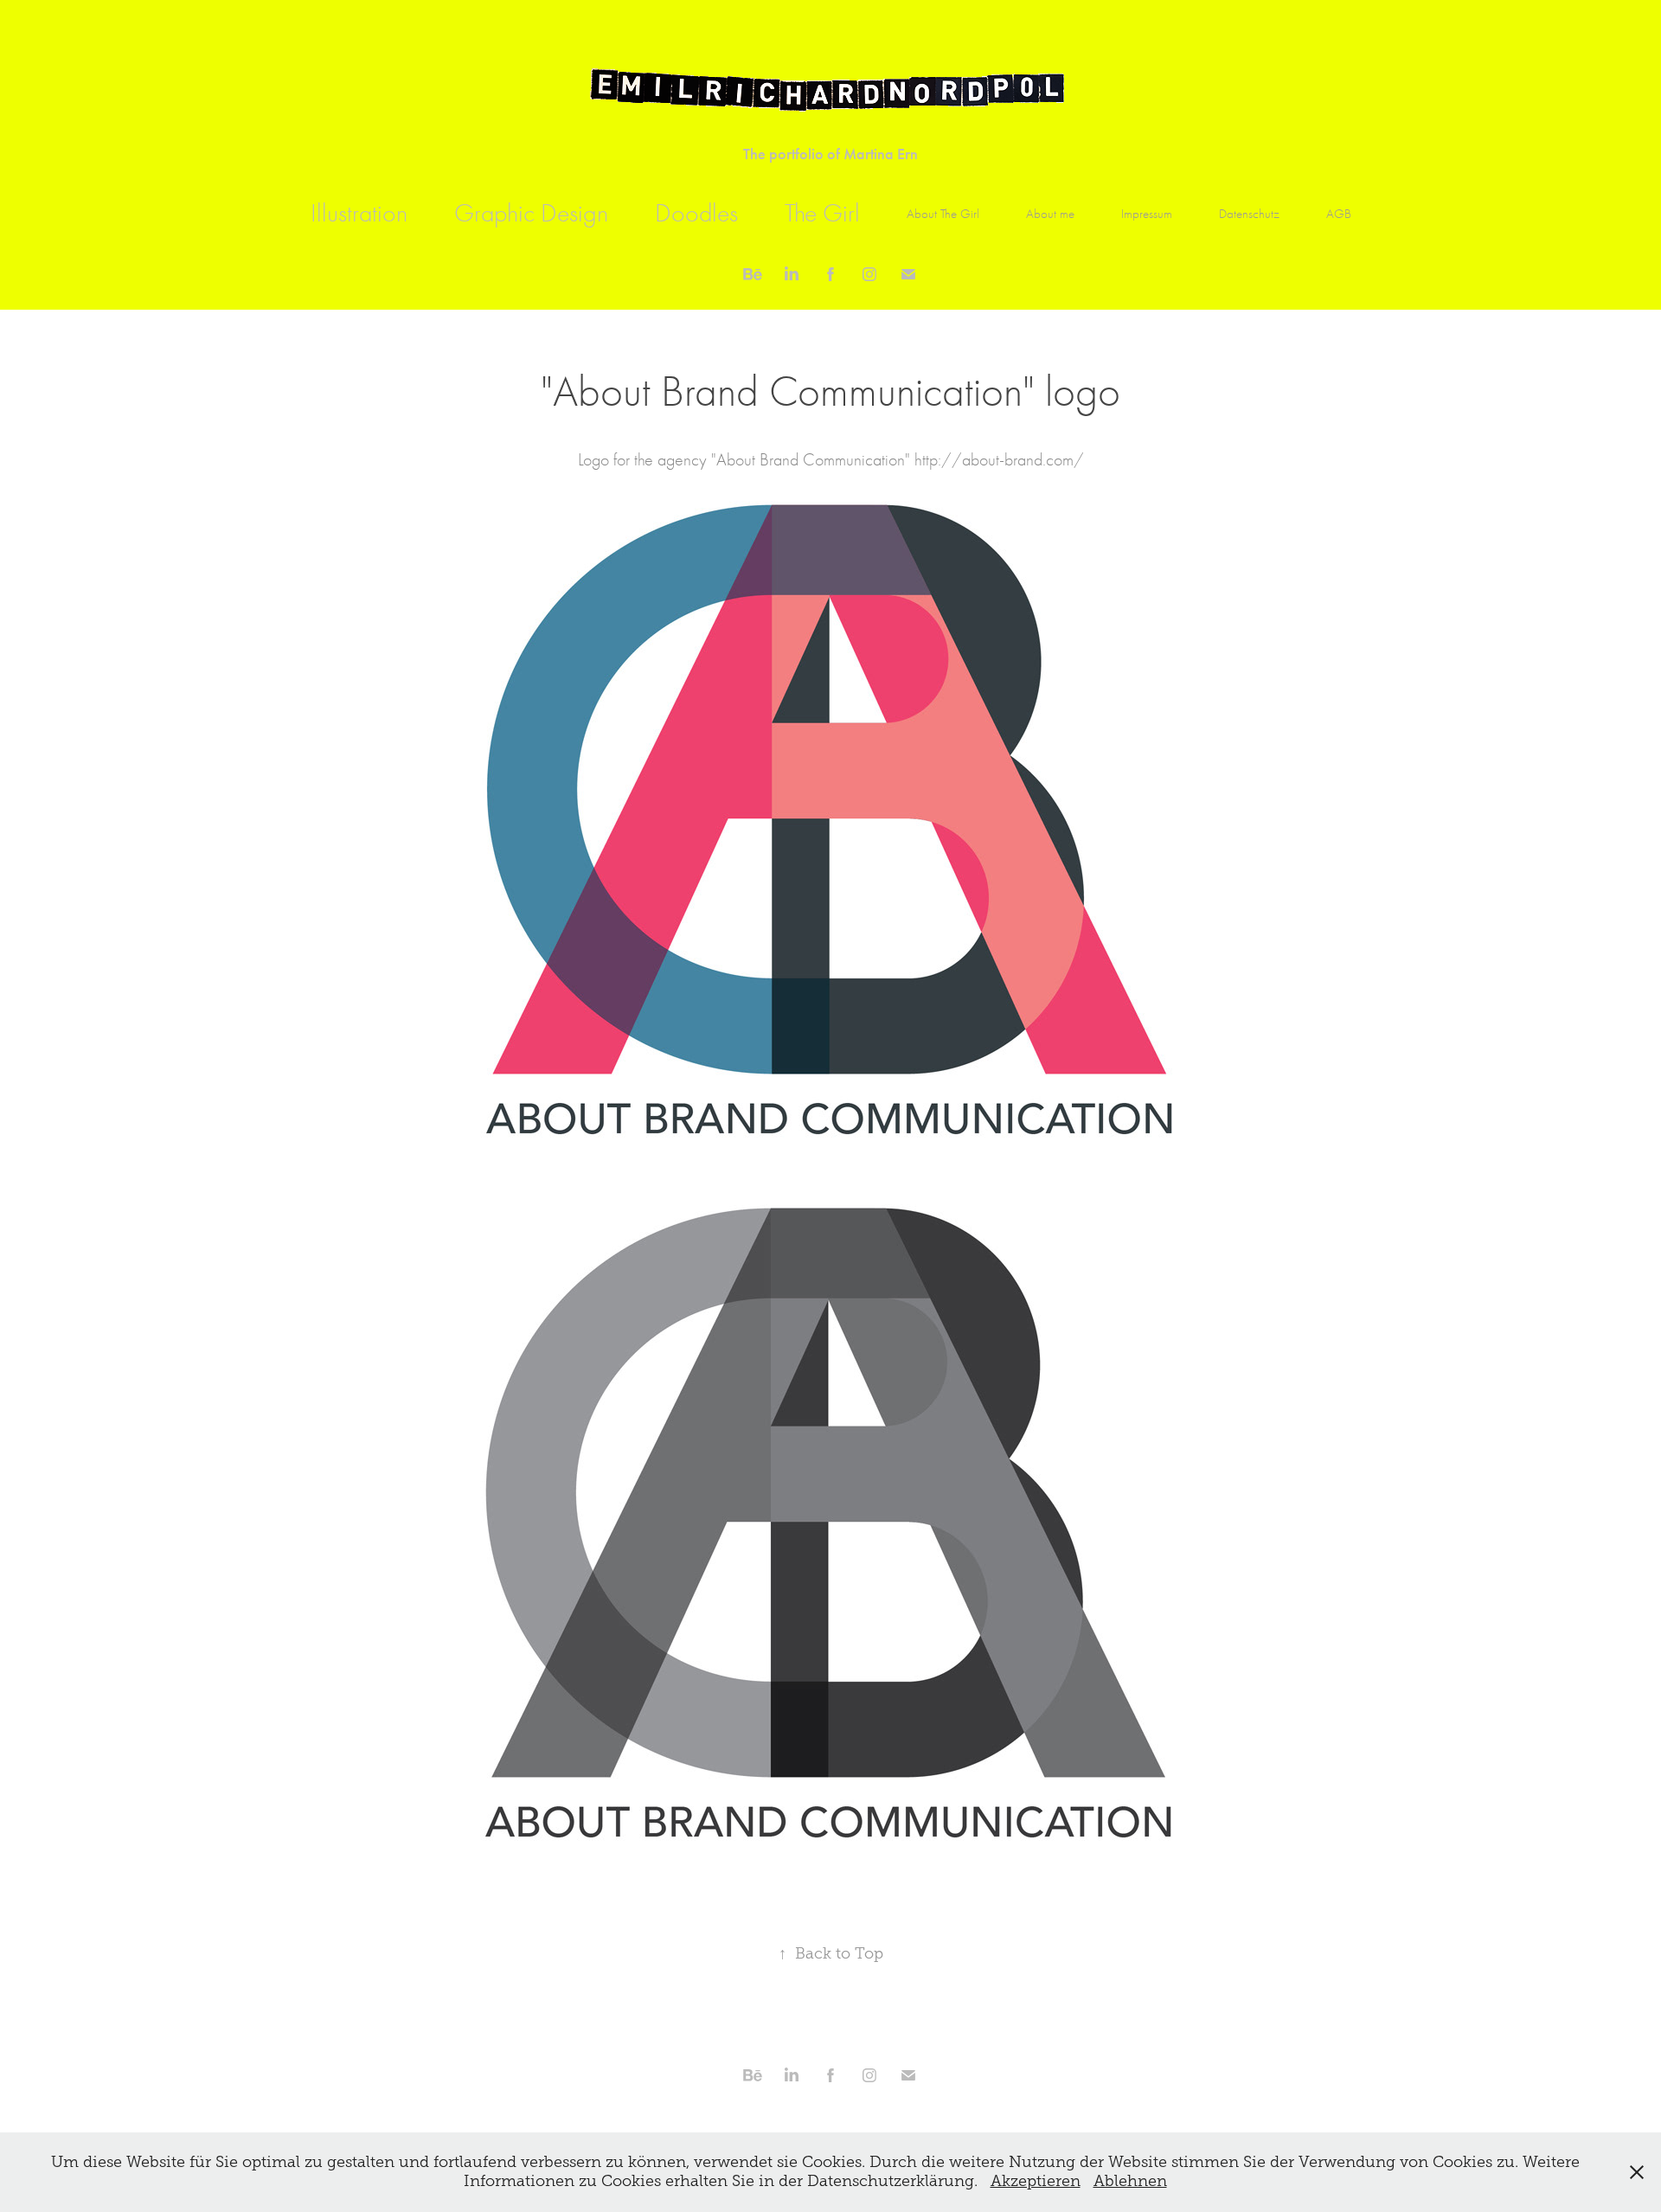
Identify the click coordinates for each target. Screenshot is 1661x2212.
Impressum (1147, 214)
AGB (1339, 214)
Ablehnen (1130, 2181)
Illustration (359, 213)
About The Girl (943, 214)
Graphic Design (531, 213)
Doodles (696, 213)
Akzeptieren (1036, 2181)
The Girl (822, 213)
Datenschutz (1249, 214)
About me (1050, 214)
